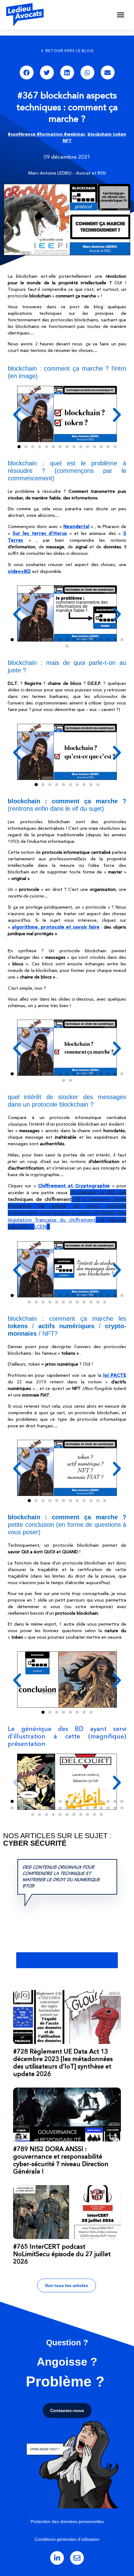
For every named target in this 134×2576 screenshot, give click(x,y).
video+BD (19, 571)
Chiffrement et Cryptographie (74, 1186)
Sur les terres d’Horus (40, 533)
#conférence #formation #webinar (46, 134)
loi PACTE (115, 1375)
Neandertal (76, 526)
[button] (121, 15)
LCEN (41, 1227)
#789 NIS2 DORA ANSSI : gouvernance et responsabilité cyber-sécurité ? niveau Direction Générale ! (61, 2160)
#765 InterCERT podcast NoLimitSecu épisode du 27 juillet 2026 (62, 2254)
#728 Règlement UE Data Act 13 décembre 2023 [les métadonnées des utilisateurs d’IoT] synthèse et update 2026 (63, 2063)
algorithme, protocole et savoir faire (56, 927)
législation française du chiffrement (52, 1220)
